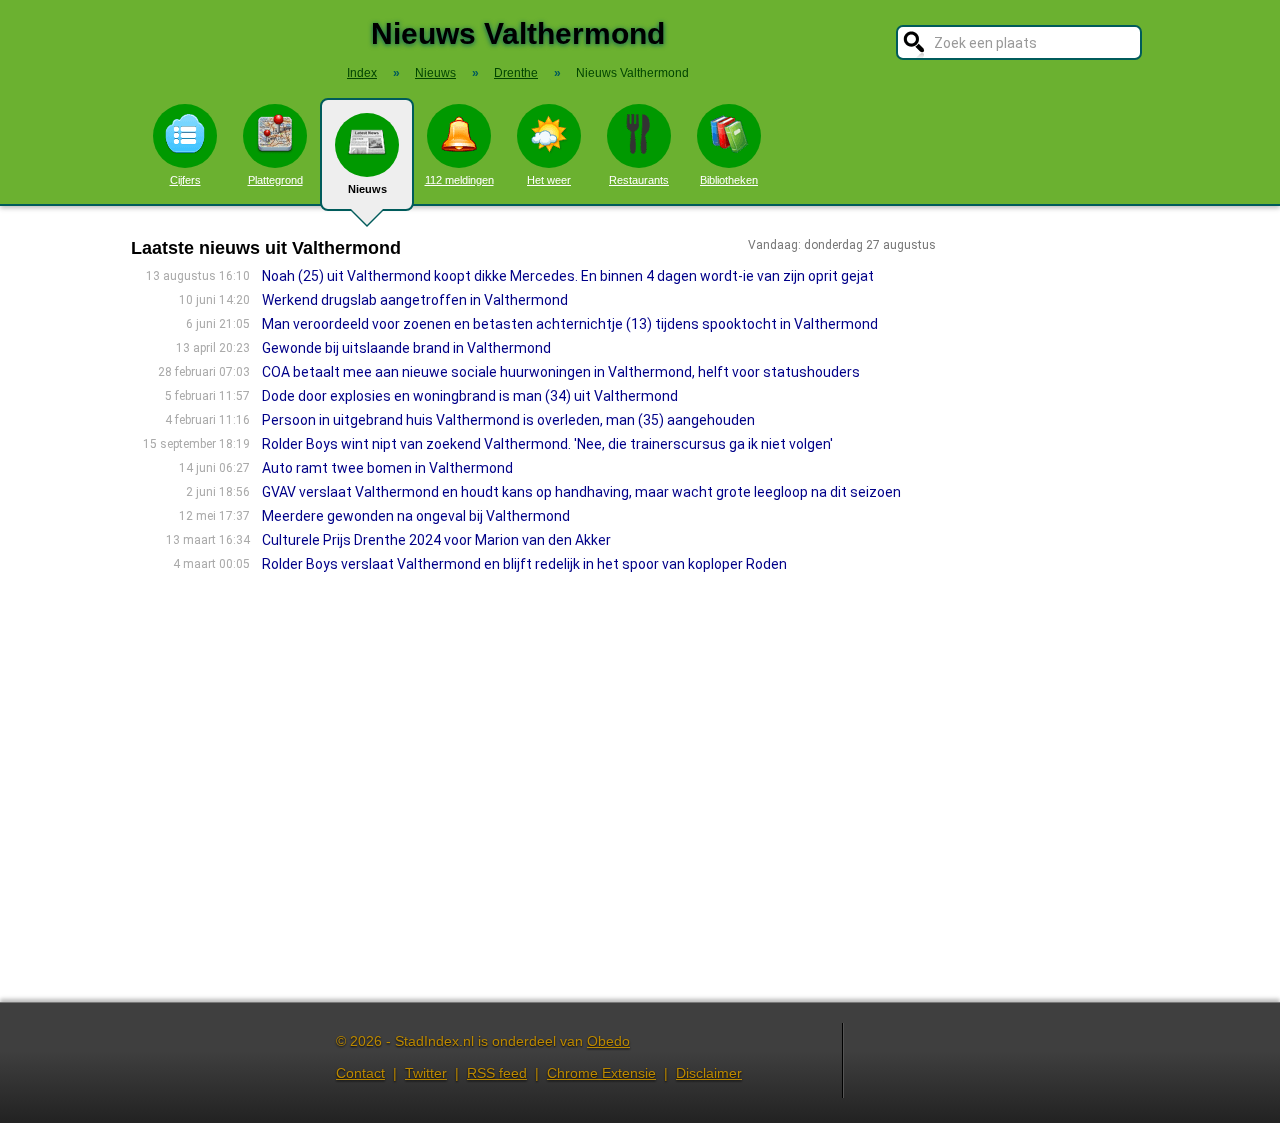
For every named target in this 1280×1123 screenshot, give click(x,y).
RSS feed (497, 1073)
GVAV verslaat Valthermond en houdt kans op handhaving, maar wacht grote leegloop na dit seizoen (581, 492)
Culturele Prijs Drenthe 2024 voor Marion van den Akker (436, 540)
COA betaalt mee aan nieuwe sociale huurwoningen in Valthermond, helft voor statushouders (561, 372)
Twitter (426, 1073)
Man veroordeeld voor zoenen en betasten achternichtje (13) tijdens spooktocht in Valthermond (570, 324)
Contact (360, 1073)
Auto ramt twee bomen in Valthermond (387, 468)
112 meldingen (459, 180)
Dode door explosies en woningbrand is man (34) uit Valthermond (470, 396)
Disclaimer (709, 1073)
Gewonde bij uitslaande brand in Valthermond (406, 348)
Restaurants (639, 180)
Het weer (549, 180)
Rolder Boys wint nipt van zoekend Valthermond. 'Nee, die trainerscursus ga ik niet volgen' (547, 444)
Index (362, 73)
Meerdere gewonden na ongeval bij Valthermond (416, 516)
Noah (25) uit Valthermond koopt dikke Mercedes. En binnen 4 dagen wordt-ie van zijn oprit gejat (568, 276)
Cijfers (185, 180)
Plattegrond (275, 180)
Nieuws (367, 189)
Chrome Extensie (601, 1073)
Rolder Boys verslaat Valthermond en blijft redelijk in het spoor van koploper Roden (524, 564)
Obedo (608, 1041)
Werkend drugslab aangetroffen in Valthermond (415, 300)
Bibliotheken (729, 180)
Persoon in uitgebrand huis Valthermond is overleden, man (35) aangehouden (508, 420)
